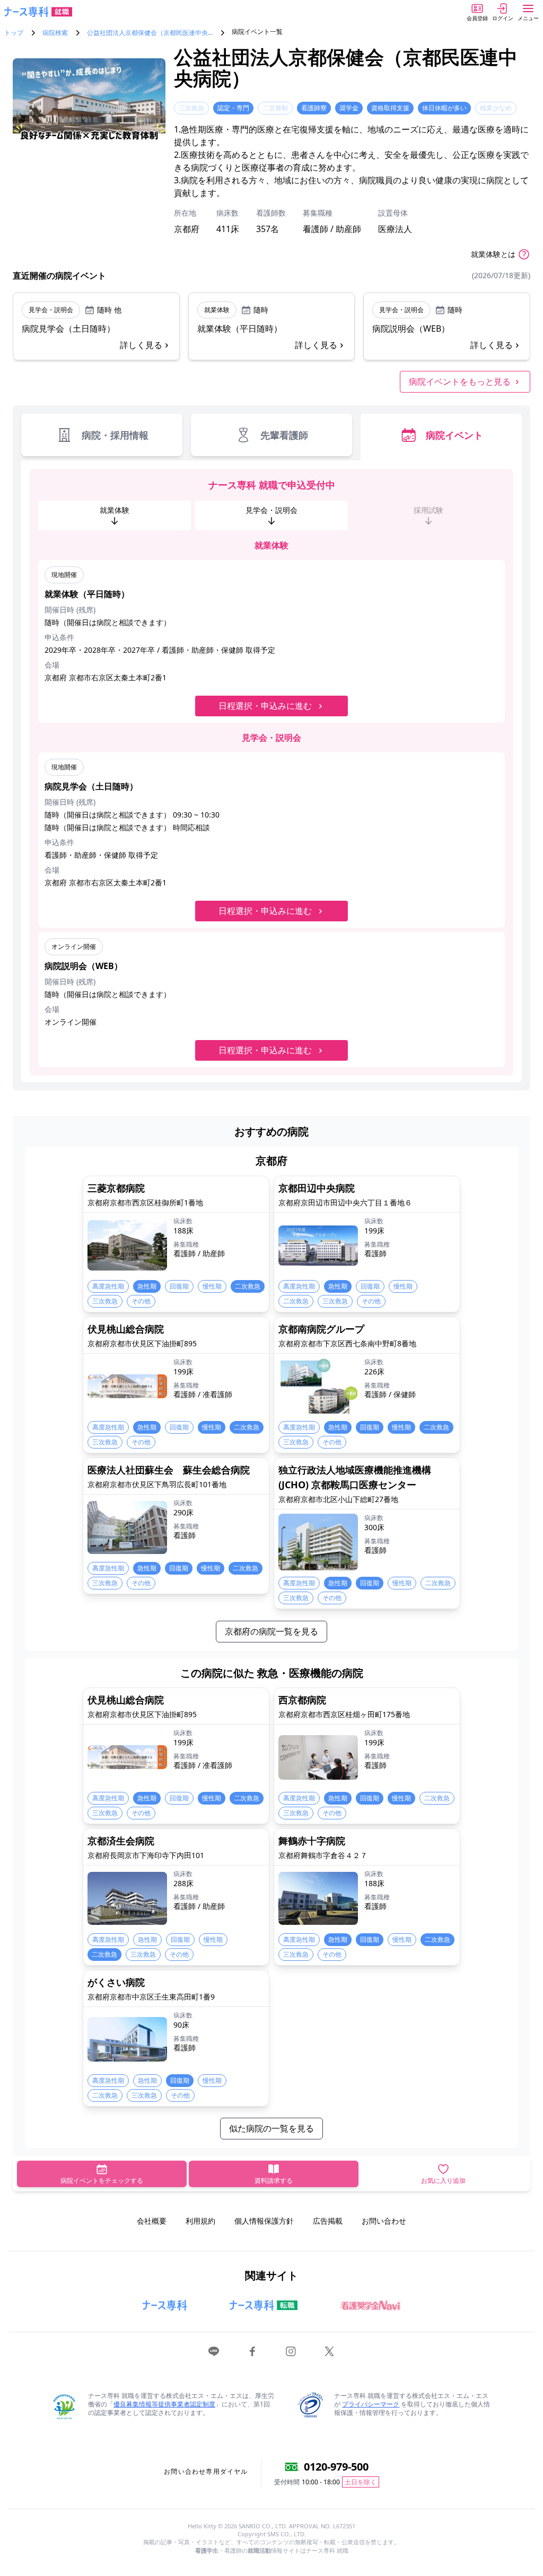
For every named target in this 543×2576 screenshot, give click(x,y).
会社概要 (152, 2221)
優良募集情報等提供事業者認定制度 (164, 2404)
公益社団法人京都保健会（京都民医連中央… (150, 33)
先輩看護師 (284, 435)
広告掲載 (328, 2221)
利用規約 (200, 2221)
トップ (14, 33)
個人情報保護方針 (264, 2221)
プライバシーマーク (371, 2404)
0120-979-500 (336, 2467)
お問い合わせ (384, 2221)
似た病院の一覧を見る (271, 2128)
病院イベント (454, 435)
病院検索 (55, 33)
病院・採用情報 (115, 435)
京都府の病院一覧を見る (271, 1631)
